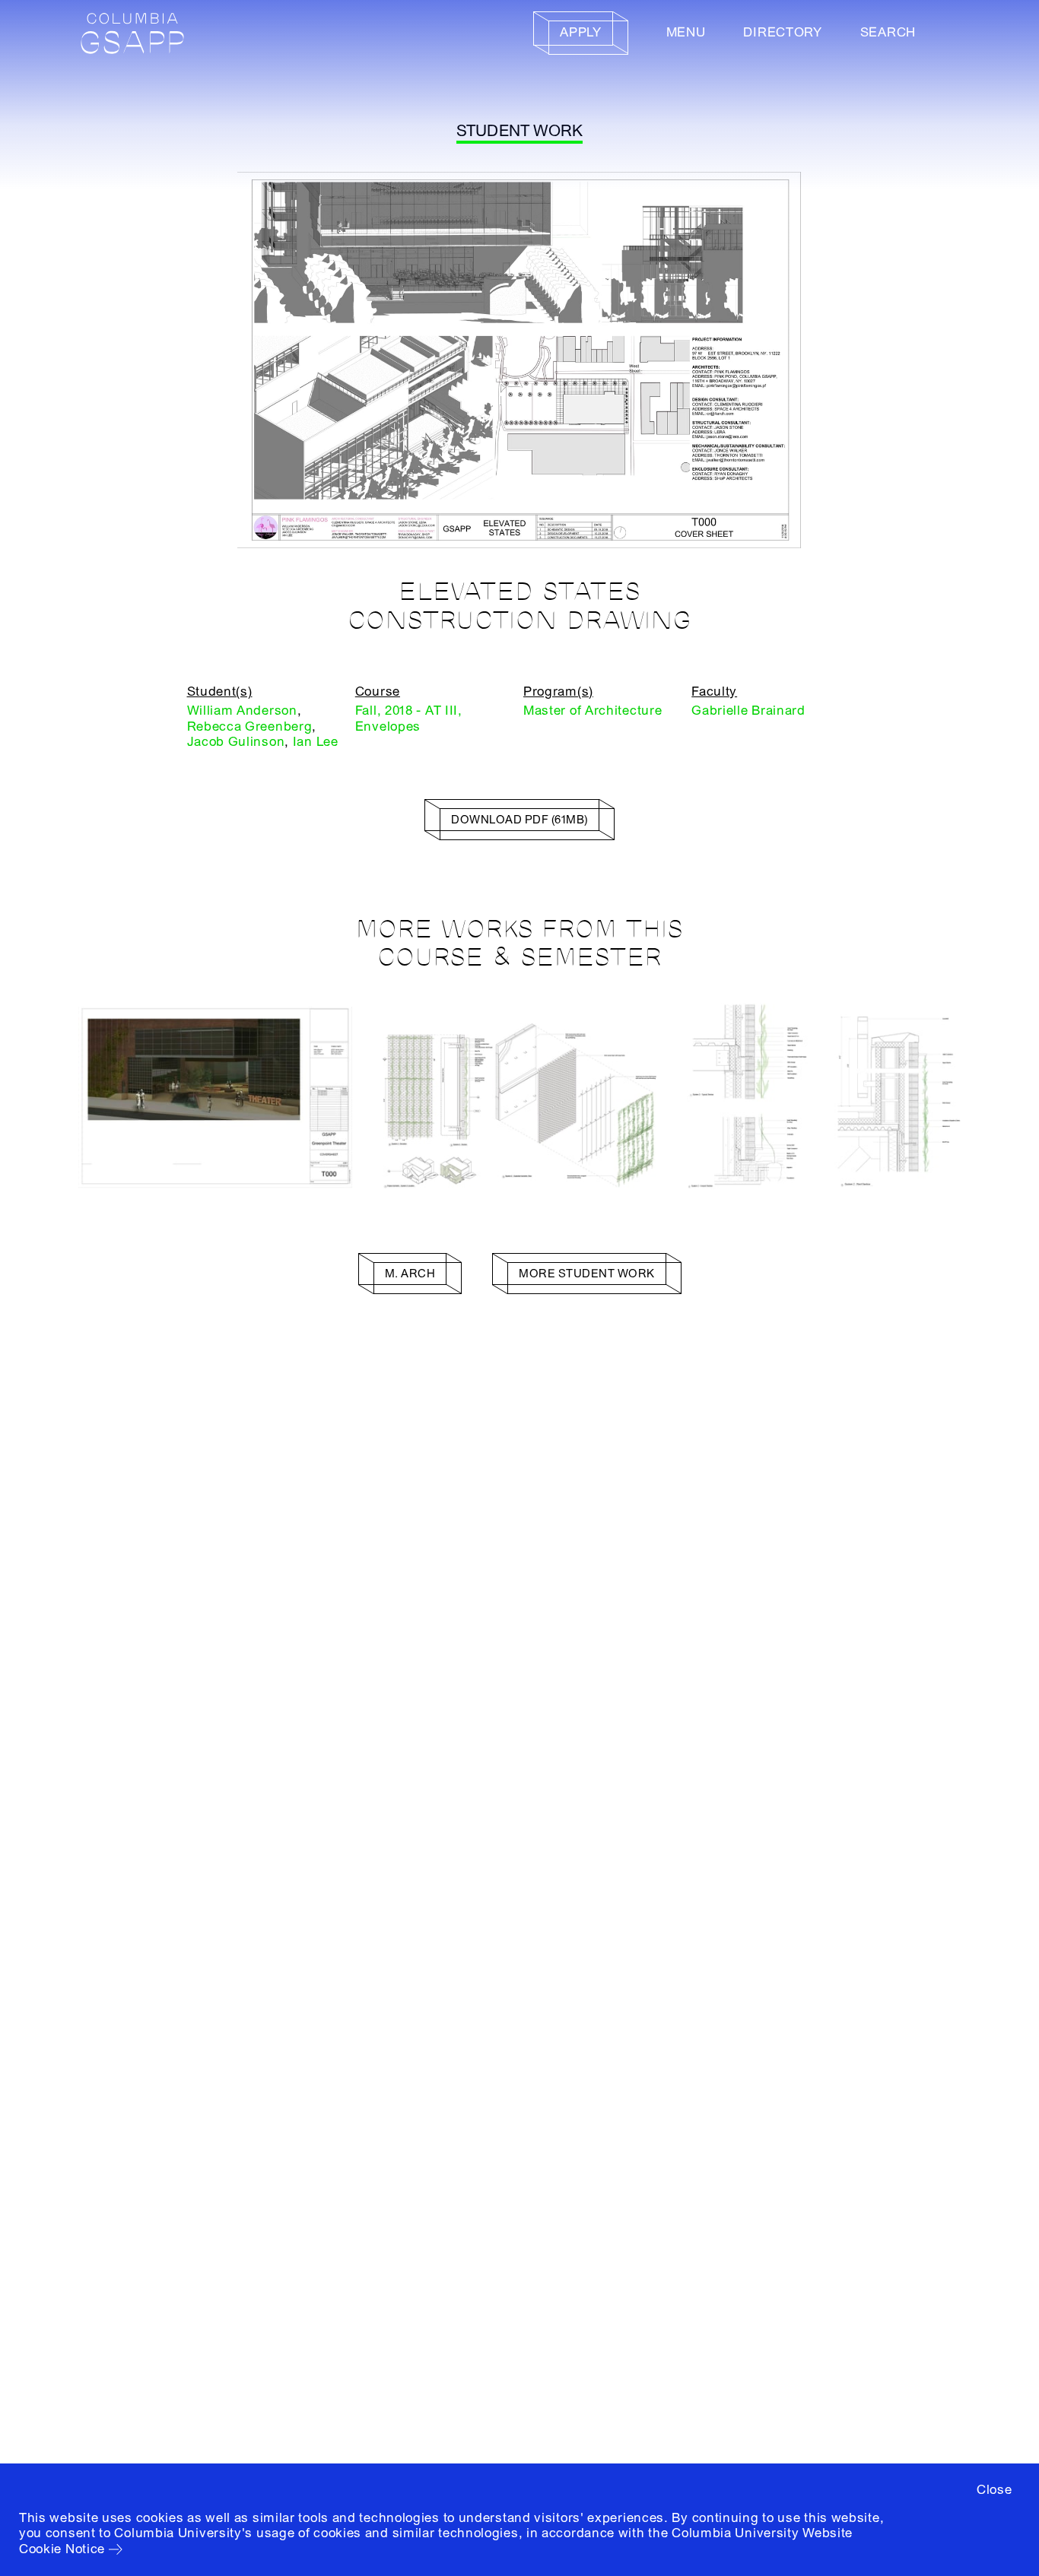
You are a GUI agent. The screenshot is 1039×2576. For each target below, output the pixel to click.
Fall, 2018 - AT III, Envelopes (409, 718)
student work (520, 131)
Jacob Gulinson (236, 742)
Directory (782, 32)
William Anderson (242, 711)
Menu (686, 32)
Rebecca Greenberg (250, 726)
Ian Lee (316, 742)
